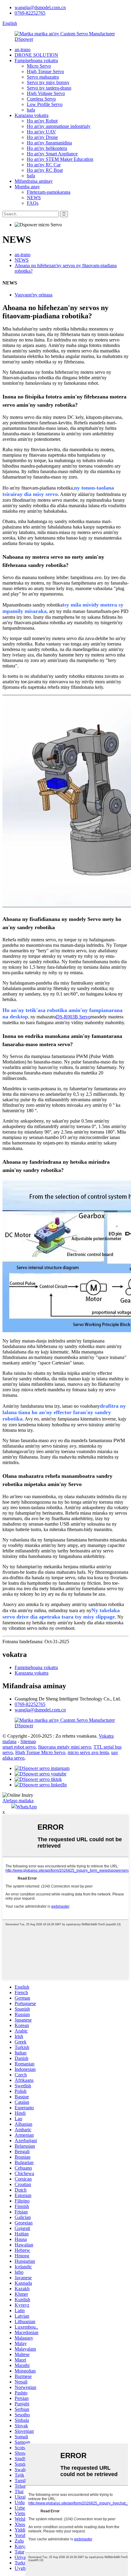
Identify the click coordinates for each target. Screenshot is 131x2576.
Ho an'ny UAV (41, 132)
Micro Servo (39, 66)
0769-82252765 (30, 13)
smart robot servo (19, 1747)
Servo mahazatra (43, 77)
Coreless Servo (41, 99)
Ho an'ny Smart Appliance (52, 154)
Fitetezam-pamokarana (49, 192)
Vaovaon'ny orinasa (34, 295)
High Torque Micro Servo (40, 1752)
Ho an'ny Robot (42, 121)
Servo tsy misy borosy (48, 82)
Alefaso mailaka (18, 1801)
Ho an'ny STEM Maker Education (60, 159)
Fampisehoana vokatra (36, 60)
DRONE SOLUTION (36, 55)
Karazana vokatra (32, 115)
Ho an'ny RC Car (44, 165)
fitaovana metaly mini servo (65, 1747)
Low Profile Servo (45, 104)
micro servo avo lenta (88, 1752)
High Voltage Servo (46, 93)
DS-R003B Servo (73, 1017)
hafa (31, 110)
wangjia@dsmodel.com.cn (40, 7)
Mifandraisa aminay (34, 181)
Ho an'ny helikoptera (47, 148)
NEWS (34, 198)
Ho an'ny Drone (42, 137)
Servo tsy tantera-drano (49, 88)
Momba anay (27, 187)
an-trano (23, 50)
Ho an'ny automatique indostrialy (59, 126)
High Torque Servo (45, 71)
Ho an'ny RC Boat (45, 170)
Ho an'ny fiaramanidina (49, 143)
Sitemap (28, 1741)
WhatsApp (27, 1807)
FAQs (33, 203)
